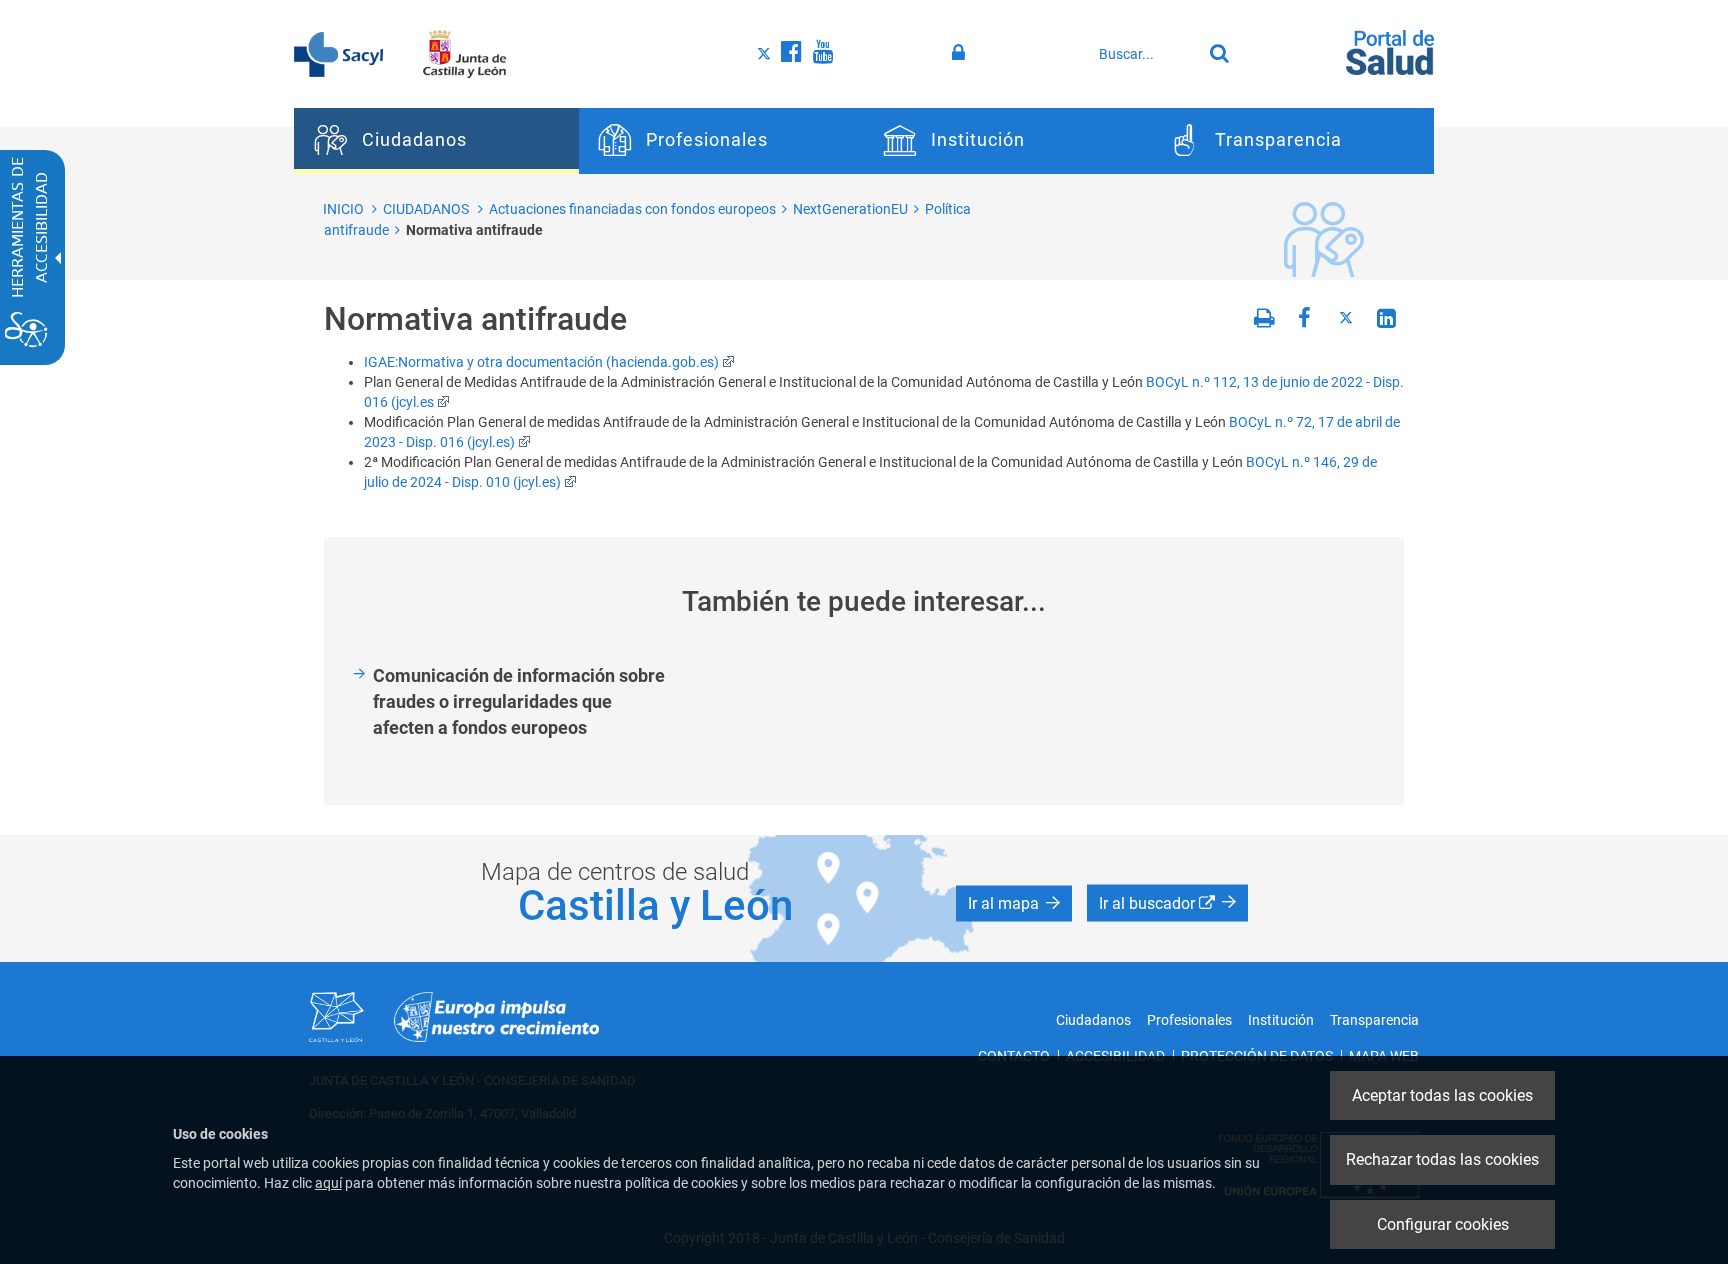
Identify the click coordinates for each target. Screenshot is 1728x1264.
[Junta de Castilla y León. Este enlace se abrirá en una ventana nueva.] (464, 53)
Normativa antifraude (474, 230)
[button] (1014, 904)
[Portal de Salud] (1390, 51)
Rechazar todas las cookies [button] (1442, 1159)
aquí (328, 1183)
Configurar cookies (1443, 1224)
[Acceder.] (961, 53)
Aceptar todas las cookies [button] (1442, 1095)
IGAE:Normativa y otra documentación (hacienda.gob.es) (541, 362)
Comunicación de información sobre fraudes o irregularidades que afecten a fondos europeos (519, 701)
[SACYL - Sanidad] (338, 53)
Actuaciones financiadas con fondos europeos (632, 209)
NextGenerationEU (850, 209)
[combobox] (1145, 54)
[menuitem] (436, 141)
